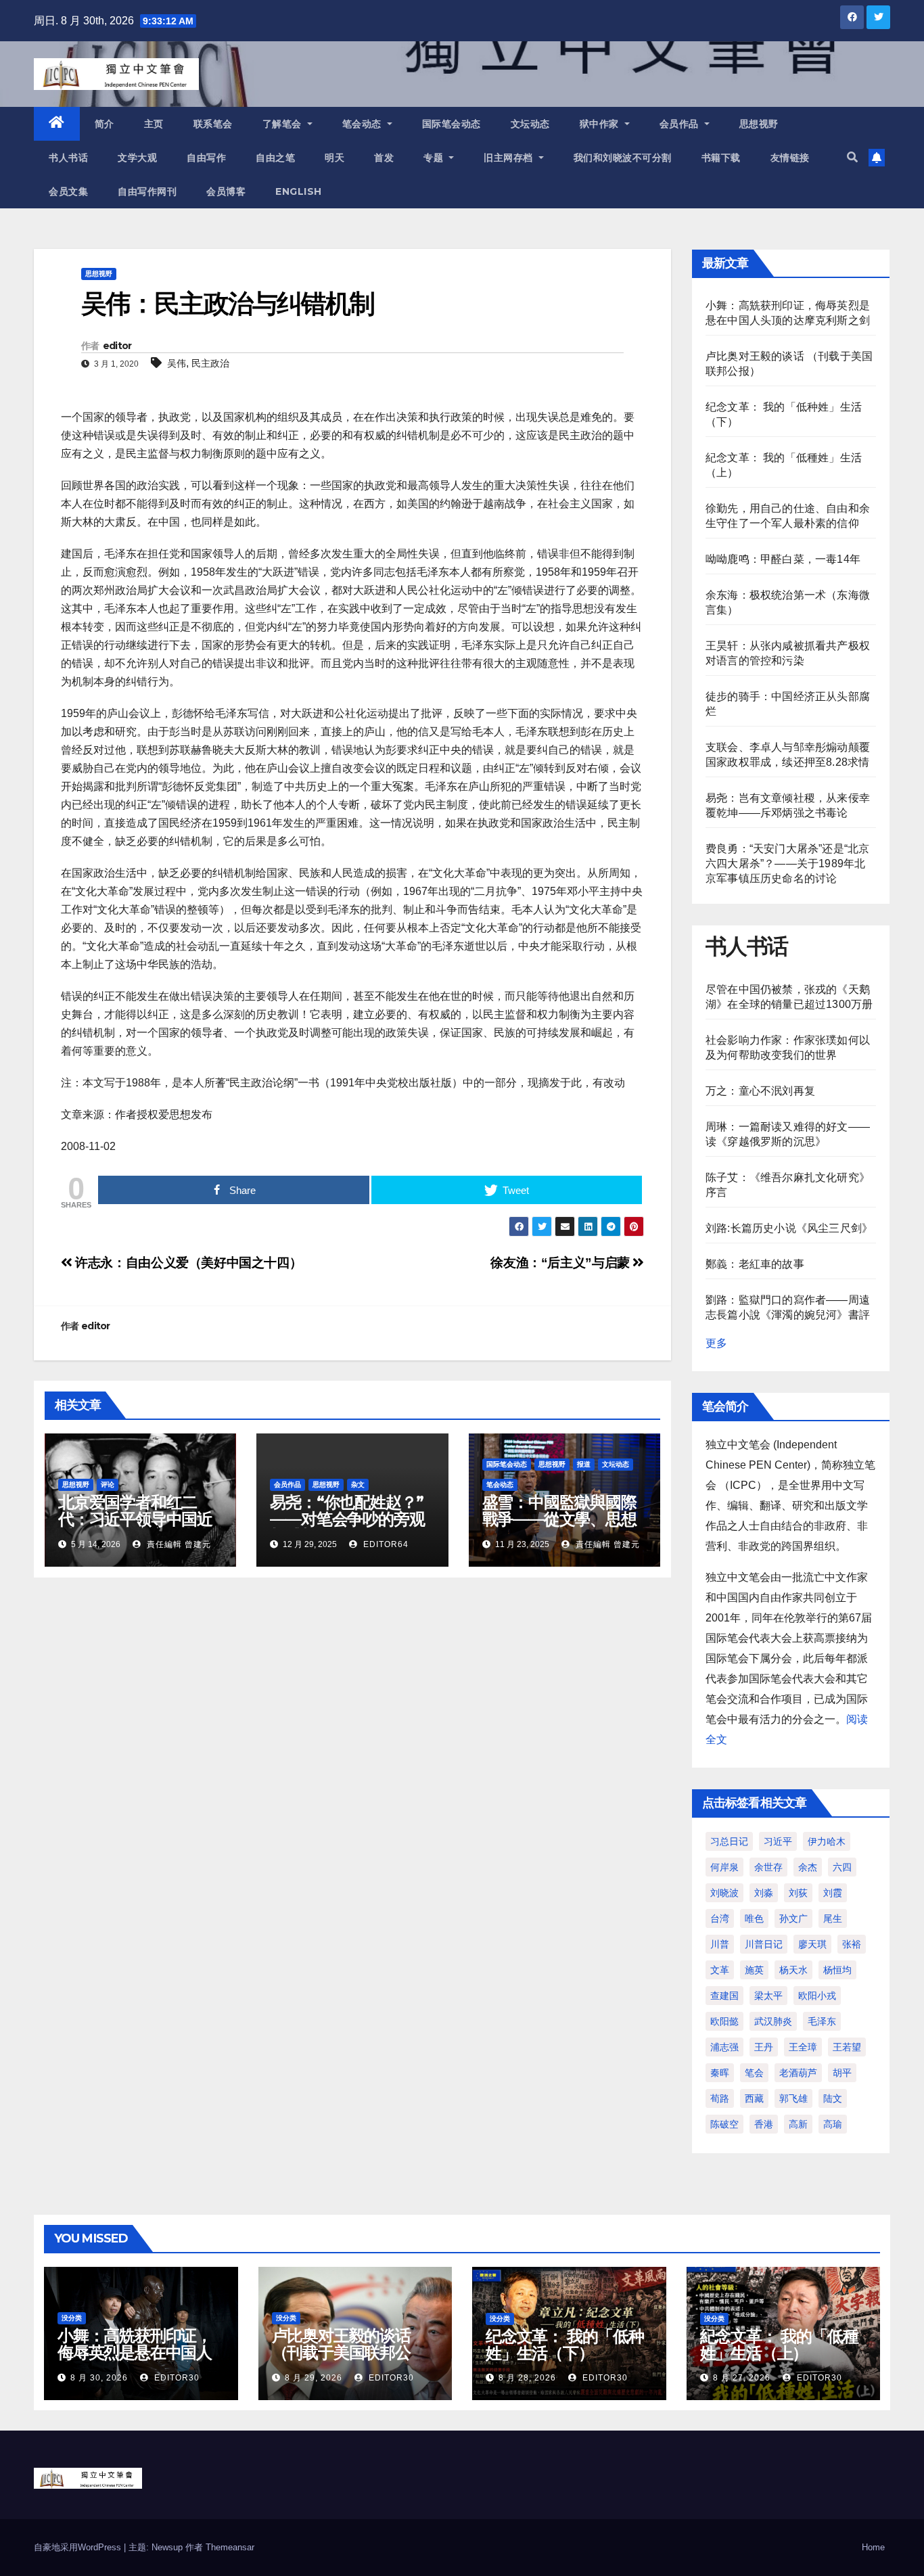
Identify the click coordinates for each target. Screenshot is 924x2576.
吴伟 (177, 363)
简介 (105, 124)
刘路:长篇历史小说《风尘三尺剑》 (789, 1228)
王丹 (764, 2047)
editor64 (385, 1544)
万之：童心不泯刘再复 (760, 1091)
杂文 (358, 1485)
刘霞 (833, 1893)
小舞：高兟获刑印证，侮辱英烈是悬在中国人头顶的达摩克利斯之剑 (135, 2352)
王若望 (847, 2047)
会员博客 (226, 191)
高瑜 (833, 2124)
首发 (384, 158)
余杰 (808, 1867)
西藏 (754, 2098)
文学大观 (137, 158)
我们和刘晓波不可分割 (623, 158)
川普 (720, 1944)
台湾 (720, 1918)
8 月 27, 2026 (742, 2378)
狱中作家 (601, 124)
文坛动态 (530, 124)
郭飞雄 (793, 2098)
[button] (852, 157)
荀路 (720, 2098)
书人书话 (68, 158)
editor (117, 346)
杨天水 (793, 1970)
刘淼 (764, 1893)
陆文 (833, 2098)
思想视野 (759, 124)
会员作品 (681, 124)
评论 (108, 1485)
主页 (154, 124)
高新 (798, 2124)
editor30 (176, 2378)
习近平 (778, 1841)
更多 (716, 1343)
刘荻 (798, 1893)
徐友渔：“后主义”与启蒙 (561, 1263)
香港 (764, 2124)
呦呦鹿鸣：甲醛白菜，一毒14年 (783, 559)
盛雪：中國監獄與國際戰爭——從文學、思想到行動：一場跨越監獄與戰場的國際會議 (559, 1527)
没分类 (72, 2318)
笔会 (754, 2073)
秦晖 (720, 2073)
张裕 (852, 1944)
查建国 (724, 1996)
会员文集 (68, 191)
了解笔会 (284, 124)
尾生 (833, 1918)
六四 (842, 1867)
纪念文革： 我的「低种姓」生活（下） (565, 2345)
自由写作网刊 (147, 191)
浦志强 (724, 2047)
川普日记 (764, 1944)
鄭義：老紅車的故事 (755, 1264)
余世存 (768, 1867)
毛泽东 (822, 2021)
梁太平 (768, 1996)
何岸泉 (724, 1867)
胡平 (842, 2073)
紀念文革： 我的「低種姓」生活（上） (779, 2345)
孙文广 (793, 1918)
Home (873, 2547)
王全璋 (803, 2047)
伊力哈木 (827, 1841)
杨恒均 (837, 1970)
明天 (334, 158)
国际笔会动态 (452, 124)
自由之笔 (275, 158)
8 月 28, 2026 (527, 2378)
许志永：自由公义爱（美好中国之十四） (187, 1263)
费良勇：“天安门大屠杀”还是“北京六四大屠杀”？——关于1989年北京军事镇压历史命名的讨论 (787, 864)
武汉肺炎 (773, 2021)
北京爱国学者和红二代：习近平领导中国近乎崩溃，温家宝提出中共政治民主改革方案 (135, 1527)
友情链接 (790, 158)
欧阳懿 (724, 2021)
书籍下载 (721, 158)
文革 (720, 1970)
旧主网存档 (510, 158)
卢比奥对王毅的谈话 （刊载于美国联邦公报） (341, 2352)
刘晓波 (724, 1893)
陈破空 (724, 2124)
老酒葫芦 (798, 2073)
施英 (754, 1970)
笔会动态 (364, 124)
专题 (435, 158)
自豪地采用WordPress (79, 2547)
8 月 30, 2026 (99, 2378)
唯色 (754, 1918)
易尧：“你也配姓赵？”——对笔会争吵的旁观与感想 (347, 1519)
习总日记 (729, 1841)
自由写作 (206, 158)
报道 (584, 1464)
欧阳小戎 (817, 1996)
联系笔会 (213, 124)
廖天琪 (812, 1944)
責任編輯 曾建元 (178, 1544)
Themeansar (230, 2547)
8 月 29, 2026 (314, 2378)
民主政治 (210, 363)
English (299, 191)
